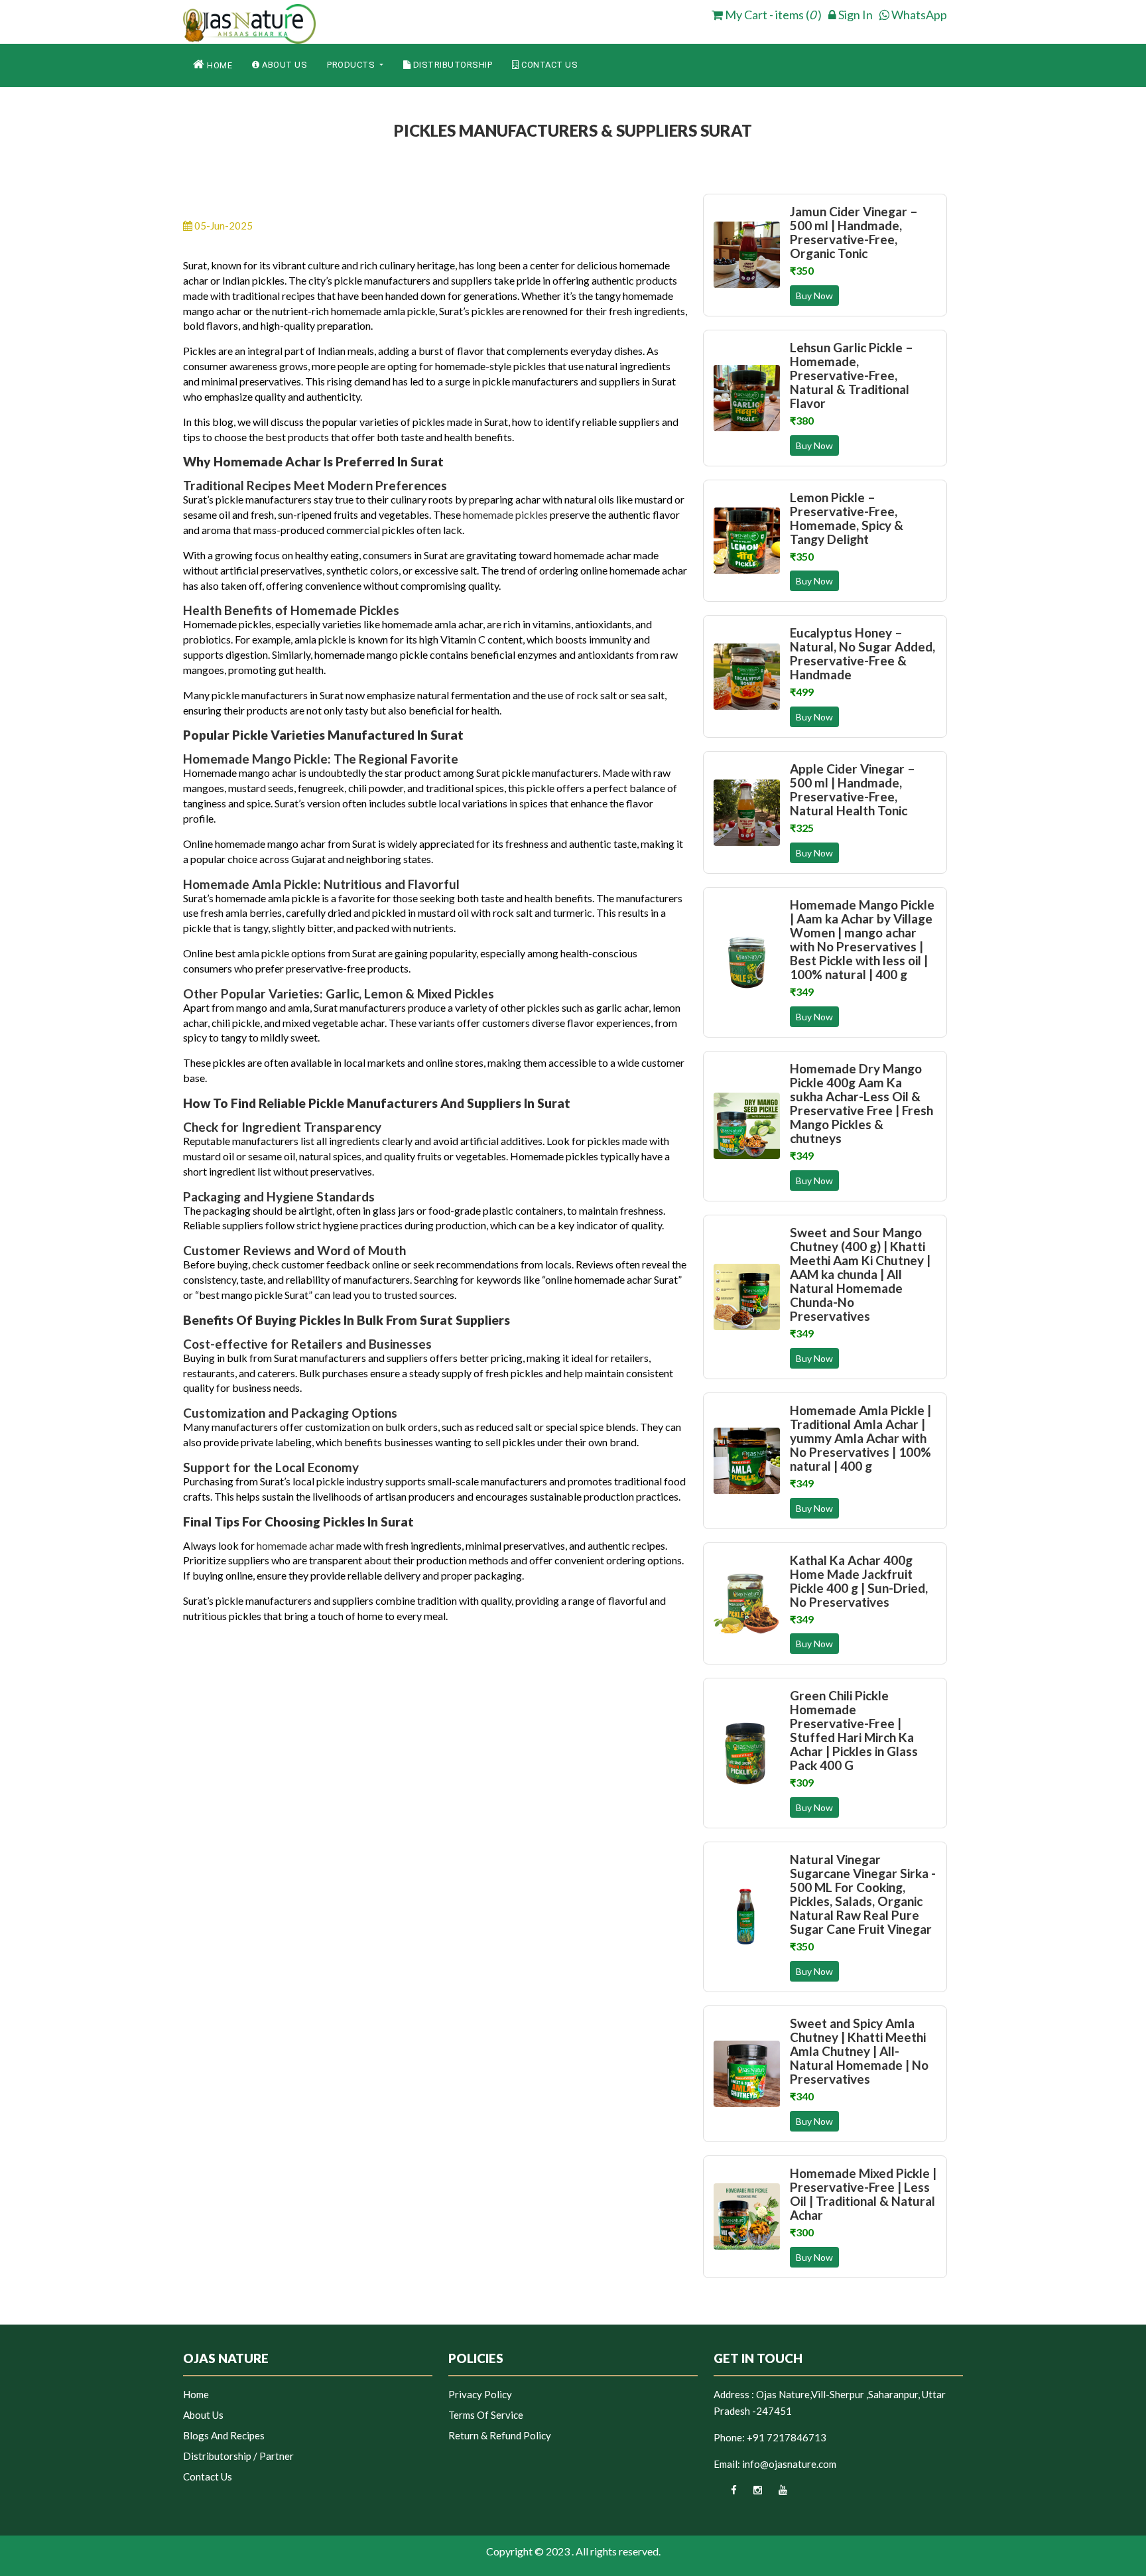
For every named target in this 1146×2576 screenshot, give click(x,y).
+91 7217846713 (787, 2437)
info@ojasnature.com (789, 2464)
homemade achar (295, 1545)
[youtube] (776, 2494)
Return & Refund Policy (500, 2435)
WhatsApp (918, 15)
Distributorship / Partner (238, 2456)
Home (219, 65)
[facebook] (725, 2494)
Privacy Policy (480, 2394)
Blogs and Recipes (224, 2435)
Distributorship (451, 65)
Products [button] (352, 65)
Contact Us (549, 65)
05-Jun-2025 (223, 226)
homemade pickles (505, 514)
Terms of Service (486, 2415)
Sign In (855, 15)
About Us (284, 65)
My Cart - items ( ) (772, 15)
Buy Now (814, 296)
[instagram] (750, 2494)
